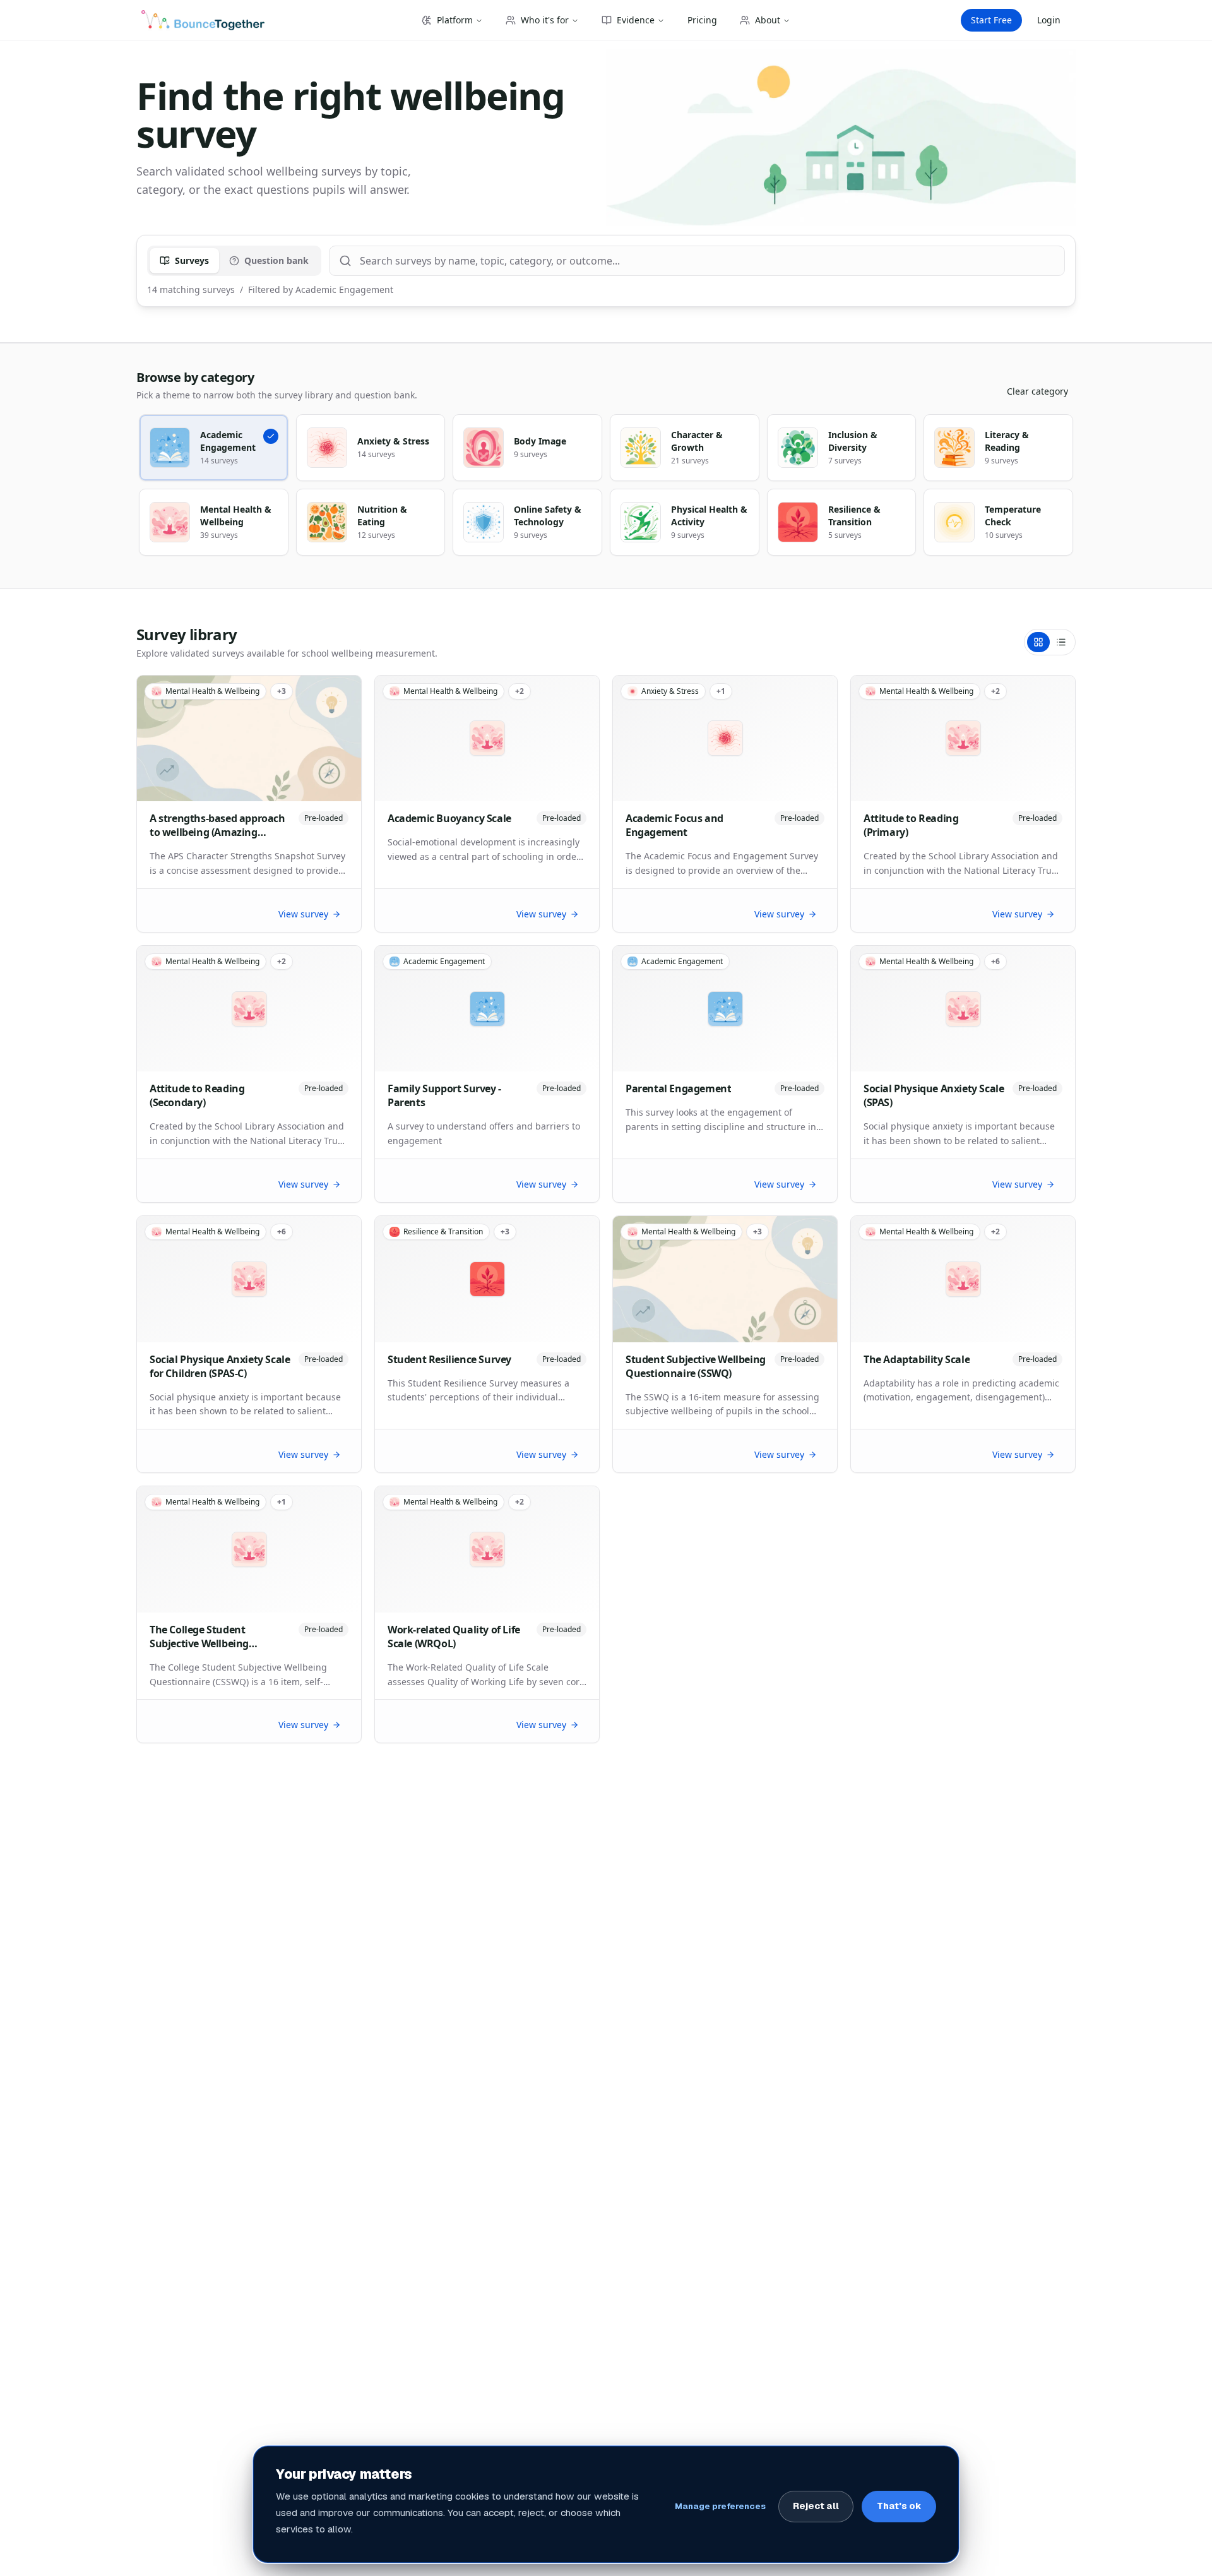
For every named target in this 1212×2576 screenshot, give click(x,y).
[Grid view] (1038, 642)
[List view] (1061, 642)
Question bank (276, 260)
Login (1049, 20)
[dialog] (606, 2504)
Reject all (816, 2506)
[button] (214, 448)
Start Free (991, 20)
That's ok (899, 2506)
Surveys (192, 260)
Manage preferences (720, 2506)
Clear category (1037, 391)
